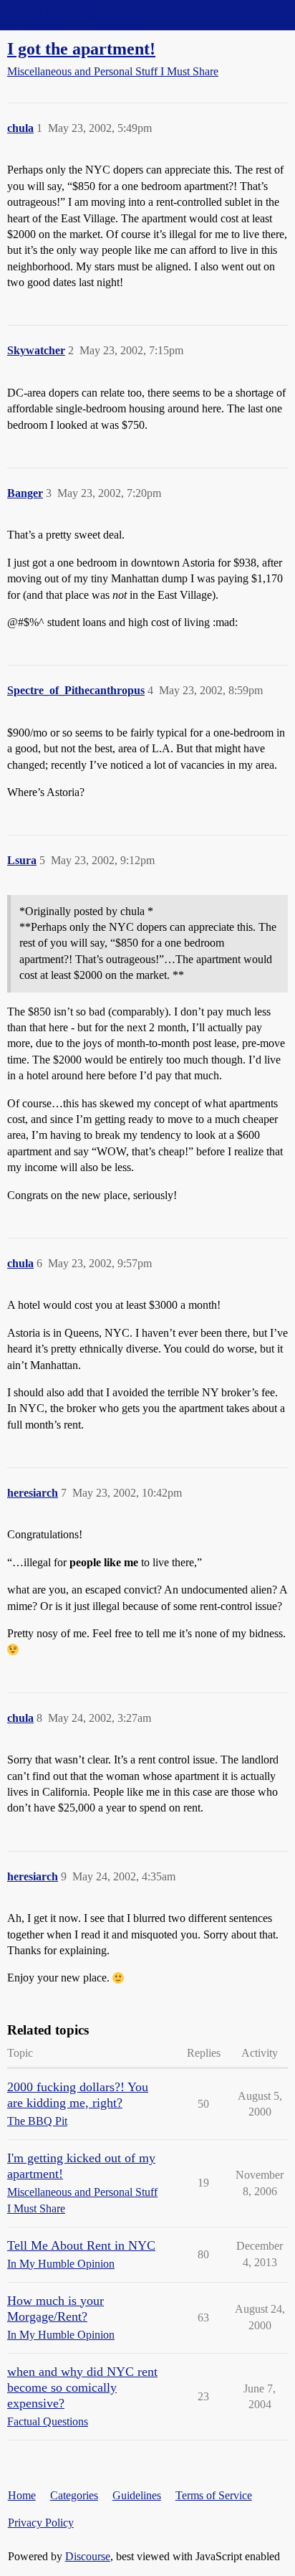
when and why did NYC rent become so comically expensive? (82, 2387)
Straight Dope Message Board (75, 15)
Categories (74, 2495)
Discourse (88, 2556)
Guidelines (137, 2495)
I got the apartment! (81, 48)
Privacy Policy (41, 2523)
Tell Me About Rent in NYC (81, 2245)
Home (22, 2495)
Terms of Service (214, 2495)
